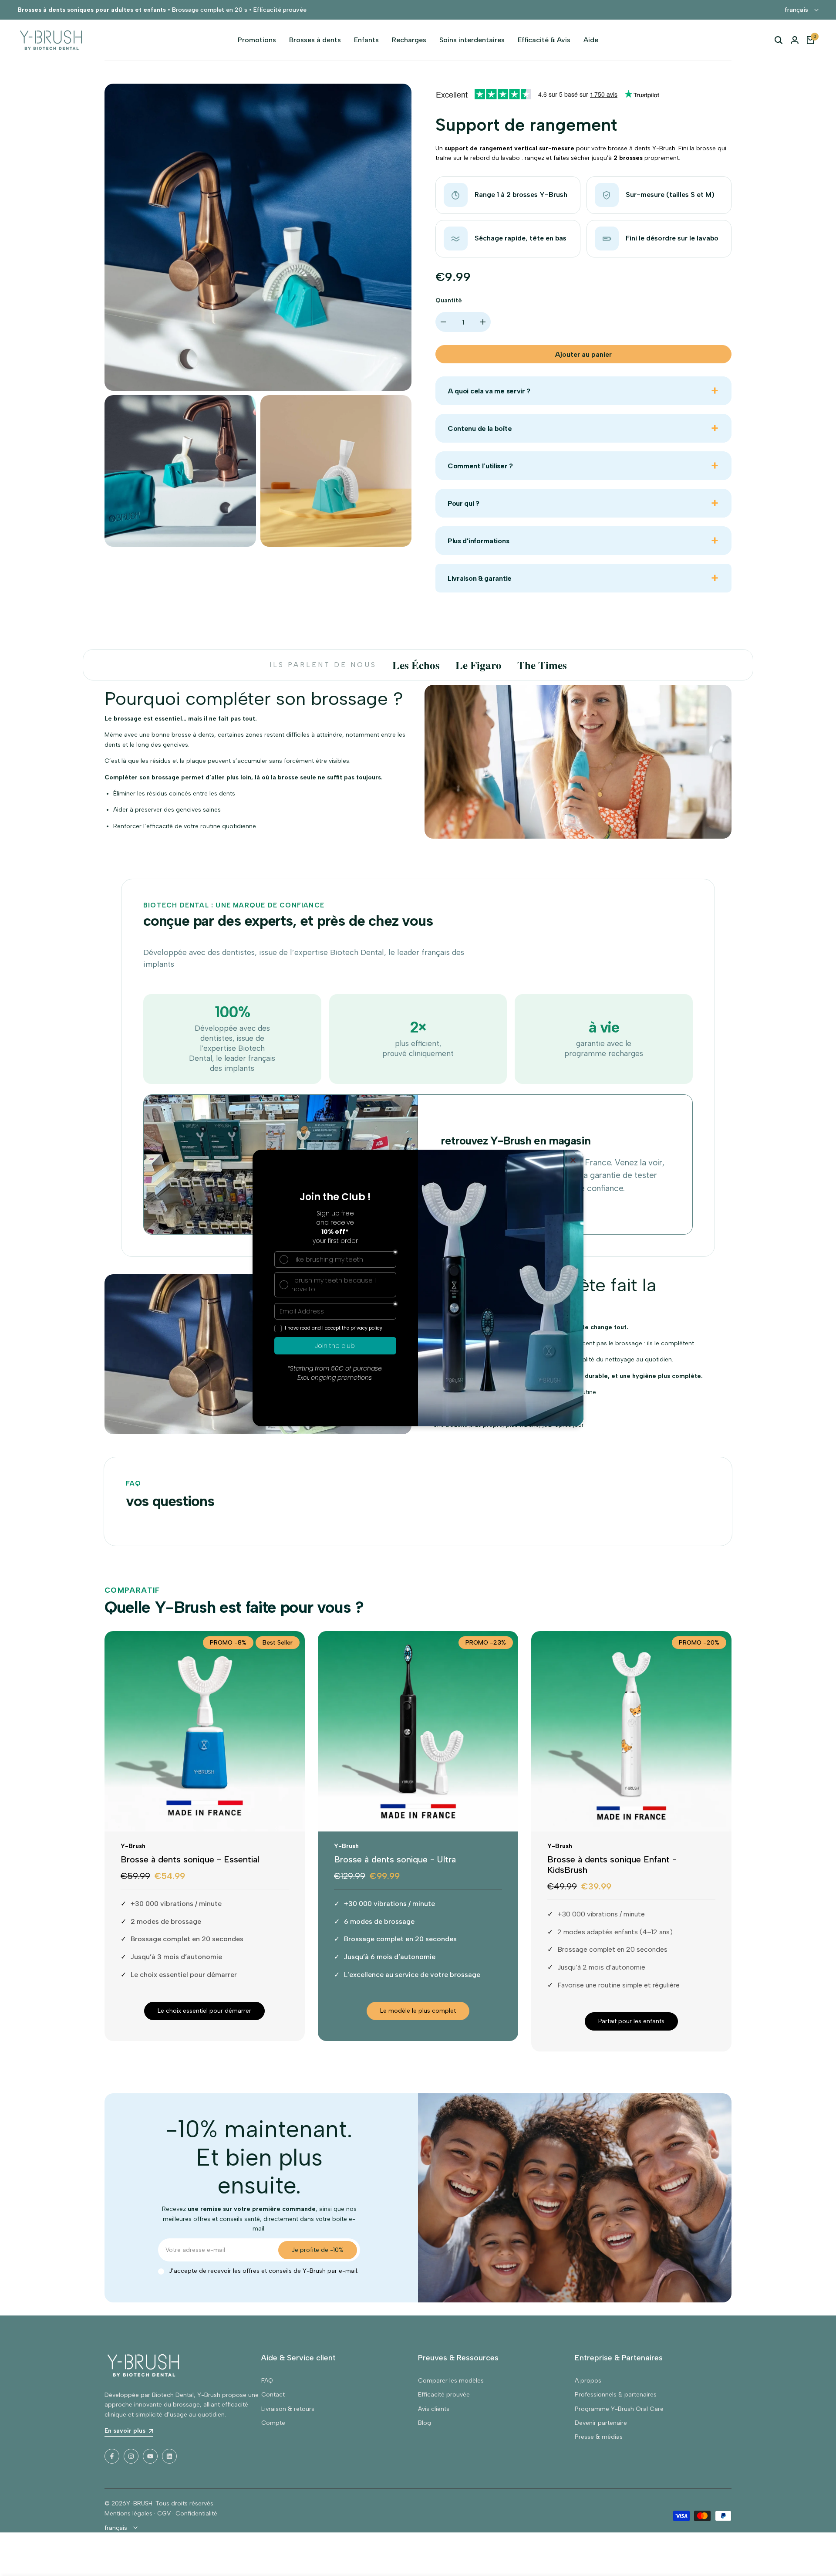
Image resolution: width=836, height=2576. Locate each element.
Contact (273, 2395)
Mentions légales (128, 2513)
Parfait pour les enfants (631, 2021)
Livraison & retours (288, 2409)
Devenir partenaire (601, 2423)
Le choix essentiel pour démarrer (204, 2011)
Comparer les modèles (451, 2381)
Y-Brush (133, 1846)
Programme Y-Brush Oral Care (619, 2409)
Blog (425, 2423)
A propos (588, 2381)
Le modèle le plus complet (418, 2011)
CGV (164, 2513)
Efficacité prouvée (444, 2395)
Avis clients (434, 2409)
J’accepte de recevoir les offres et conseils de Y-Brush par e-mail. (264, 2271)
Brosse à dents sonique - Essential (190, 1859)
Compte (273, 2423)
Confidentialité (196, 2513)
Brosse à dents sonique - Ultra (395, 1859)
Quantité (449, 300)
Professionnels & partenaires (616, 2395)
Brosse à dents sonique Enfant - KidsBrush (612, 1865)
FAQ (267, 2381)
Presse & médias (599, 2437)
